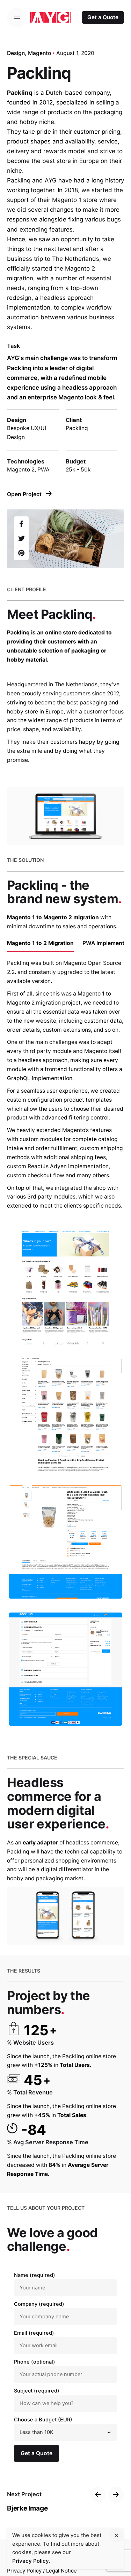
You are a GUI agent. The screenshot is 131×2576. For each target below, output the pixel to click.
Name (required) (35, 2275)
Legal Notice (61, 2571)
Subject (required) (37, 2391)
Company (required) (39, 2304)
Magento (39, 53)
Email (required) (34, 2333)
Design (16, 53)
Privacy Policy (24, 2571)
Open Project (25, 494)
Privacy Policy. (31, 2561)
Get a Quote (103, 17)
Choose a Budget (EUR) (43, 2420)
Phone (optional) (35, 2362)
